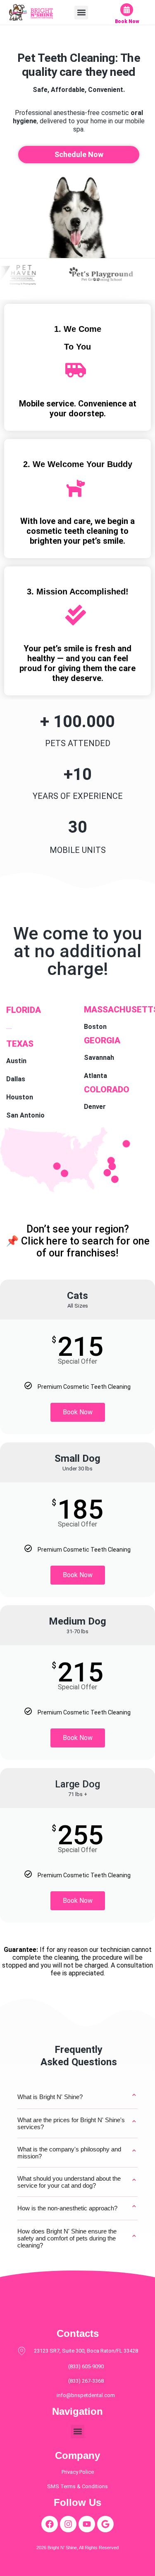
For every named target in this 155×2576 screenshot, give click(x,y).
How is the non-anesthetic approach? (77, 2208)
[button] (81, 13)
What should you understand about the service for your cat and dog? (77, 2182)
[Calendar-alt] (127, 10)
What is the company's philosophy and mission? (77, 2153)
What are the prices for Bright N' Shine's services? (77, 2123)
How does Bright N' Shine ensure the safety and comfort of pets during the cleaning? (77, 2238)
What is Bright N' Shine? (77, 2097)
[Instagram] (68, 2524)
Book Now (127, 21)
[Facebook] (50, 2524)
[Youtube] (87, 2524)
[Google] (105, 2524)
